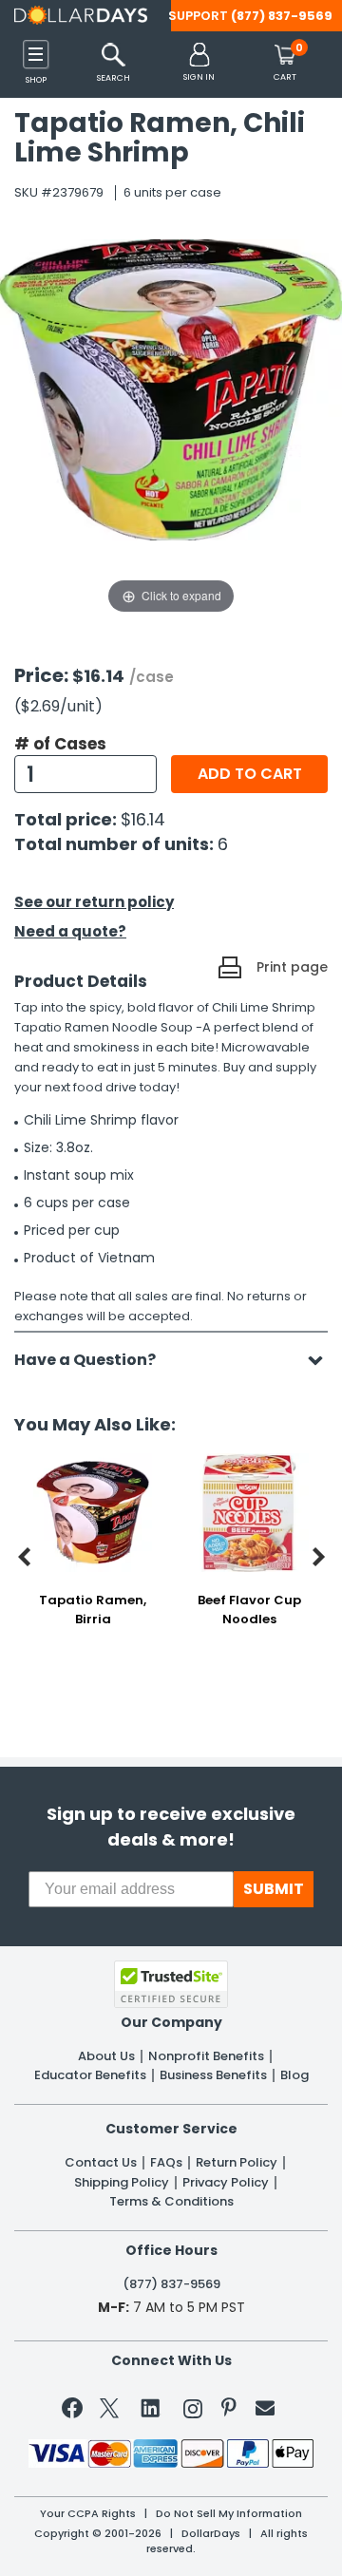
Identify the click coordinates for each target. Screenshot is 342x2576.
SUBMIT (274, 1889)
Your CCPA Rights (88, 2514)
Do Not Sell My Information (229, 2514)
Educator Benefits (90, 2075)
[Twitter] (109, 2412)
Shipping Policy (122, 2183)
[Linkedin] (151, 2407)
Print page (292, 967)
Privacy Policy (226, 2183)
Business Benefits (213, 2075)
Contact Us (101, 2163)
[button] (199, 63)
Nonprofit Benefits (206, 2056)
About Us (106, 2056)
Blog (294, 2075)
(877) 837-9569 (282, 16)
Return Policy (237, 2163)
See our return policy (94, 902)
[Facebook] (76, 2412)
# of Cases (60, 744)
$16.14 (143, 819)
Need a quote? (70, 931)
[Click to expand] (171, 427)
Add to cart (250, 774)
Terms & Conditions (171, 2202)
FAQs (166, 2163)
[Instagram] (193, 2412)
